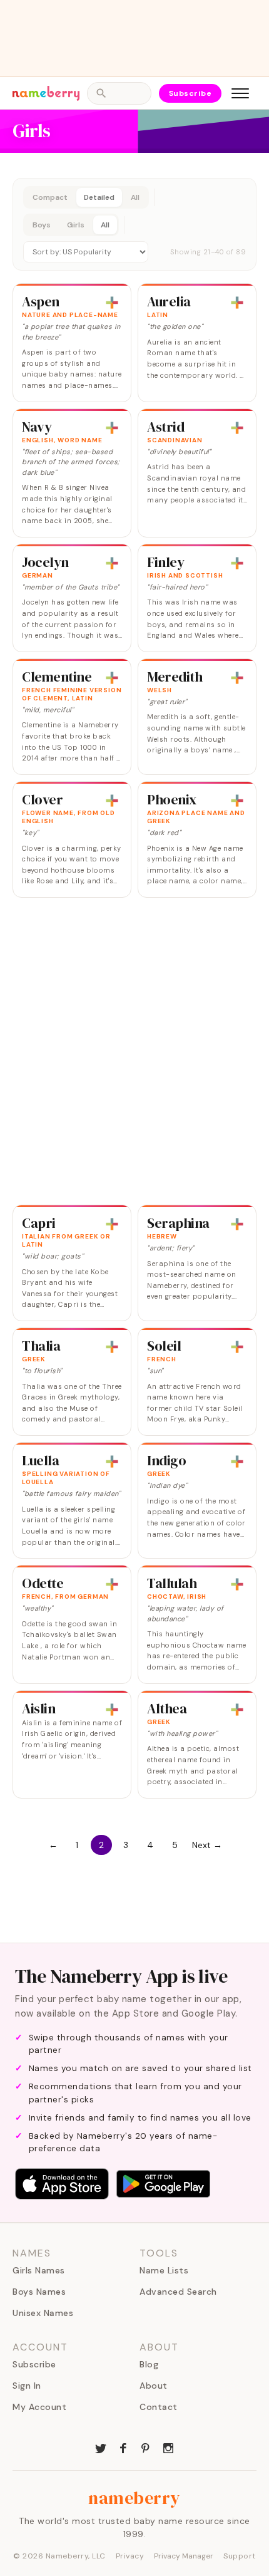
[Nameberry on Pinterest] (146, 2447)
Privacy (130, 2556)
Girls (76, 225)
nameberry (134, 2498)
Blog (149, 2364)
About (154, 2386)
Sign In (27, 2386)
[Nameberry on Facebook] (123, 2447)
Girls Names (39, 2270)
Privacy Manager (184, 2556)
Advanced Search (178, 2292)
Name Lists (164, 2270)
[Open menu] (240, 93)
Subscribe (190, 93)
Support (240, 2556)
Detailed (99, 197)
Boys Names (39, 2292)
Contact (159, 2407)
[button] (134, 224)
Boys (42, 225)
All (135, 197)
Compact (50, 197)
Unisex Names (43, 2313)
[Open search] (119, 93)
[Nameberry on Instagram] (168, 2447)
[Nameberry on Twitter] (101, 2447)
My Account (39, 2407)
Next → (207, 1845)
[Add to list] (112, 303)
